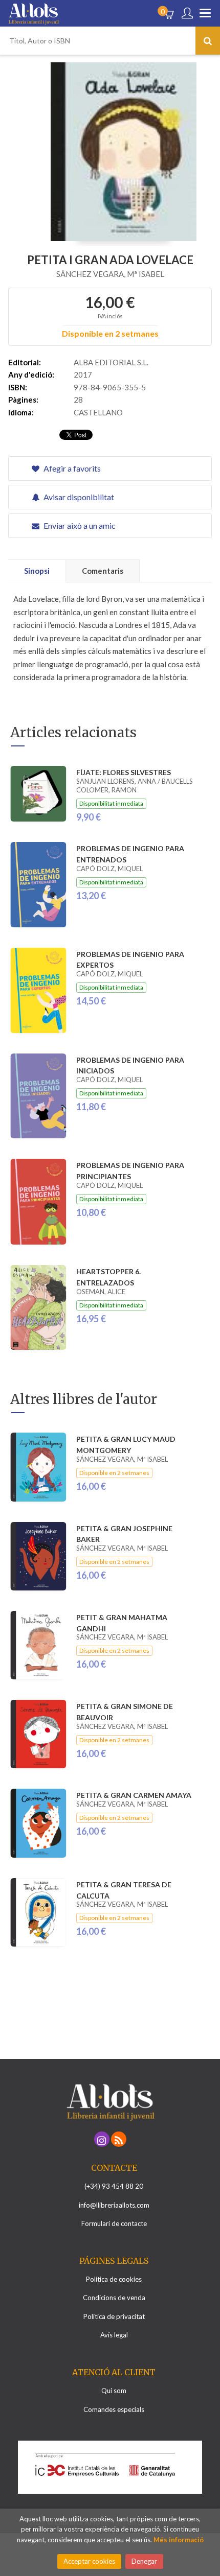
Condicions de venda (114, 2298)
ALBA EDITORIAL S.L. (111, 362)
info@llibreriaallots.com (114, 2205)
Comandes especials (114, 2409)
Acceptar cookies (89, 2561)
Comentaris (103, 571)
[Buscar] (208, 41)
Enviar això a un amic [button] (79, 525)
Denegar (144, 2561)
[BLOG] (119, 2139)
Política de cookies (114, 2279)
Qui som (114, 2391)
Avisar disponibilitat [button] (78, 497)
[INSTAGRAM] (102, 2139)
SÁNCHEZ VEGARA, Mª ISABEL (110, 274)
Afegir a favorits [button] (71, 468)
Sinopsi (37, 571)
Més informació (179, 2540)
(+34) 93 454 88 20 (114, 2186)
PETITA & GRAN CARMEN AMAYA (134, 1795)
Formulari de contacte (114, 2223)
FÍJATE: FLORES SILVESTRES (124, 772)
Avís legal (114, 2335)
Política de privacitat (114, 2316)
